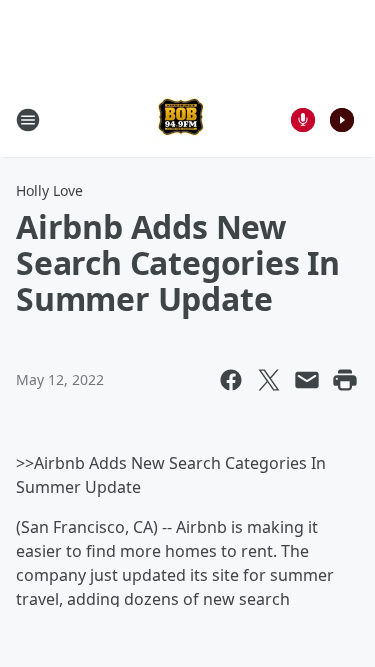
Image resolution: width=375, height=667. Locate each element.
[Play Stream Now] (342, 120)
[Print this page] (345, 380)
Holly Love (49, 190)
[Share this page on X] (269, 380)
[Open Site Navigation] (28, 120)
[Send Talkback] (303, 120)
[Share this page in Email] (307, 380)
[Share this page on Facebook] (231, 380)
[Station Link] (181, 119)
